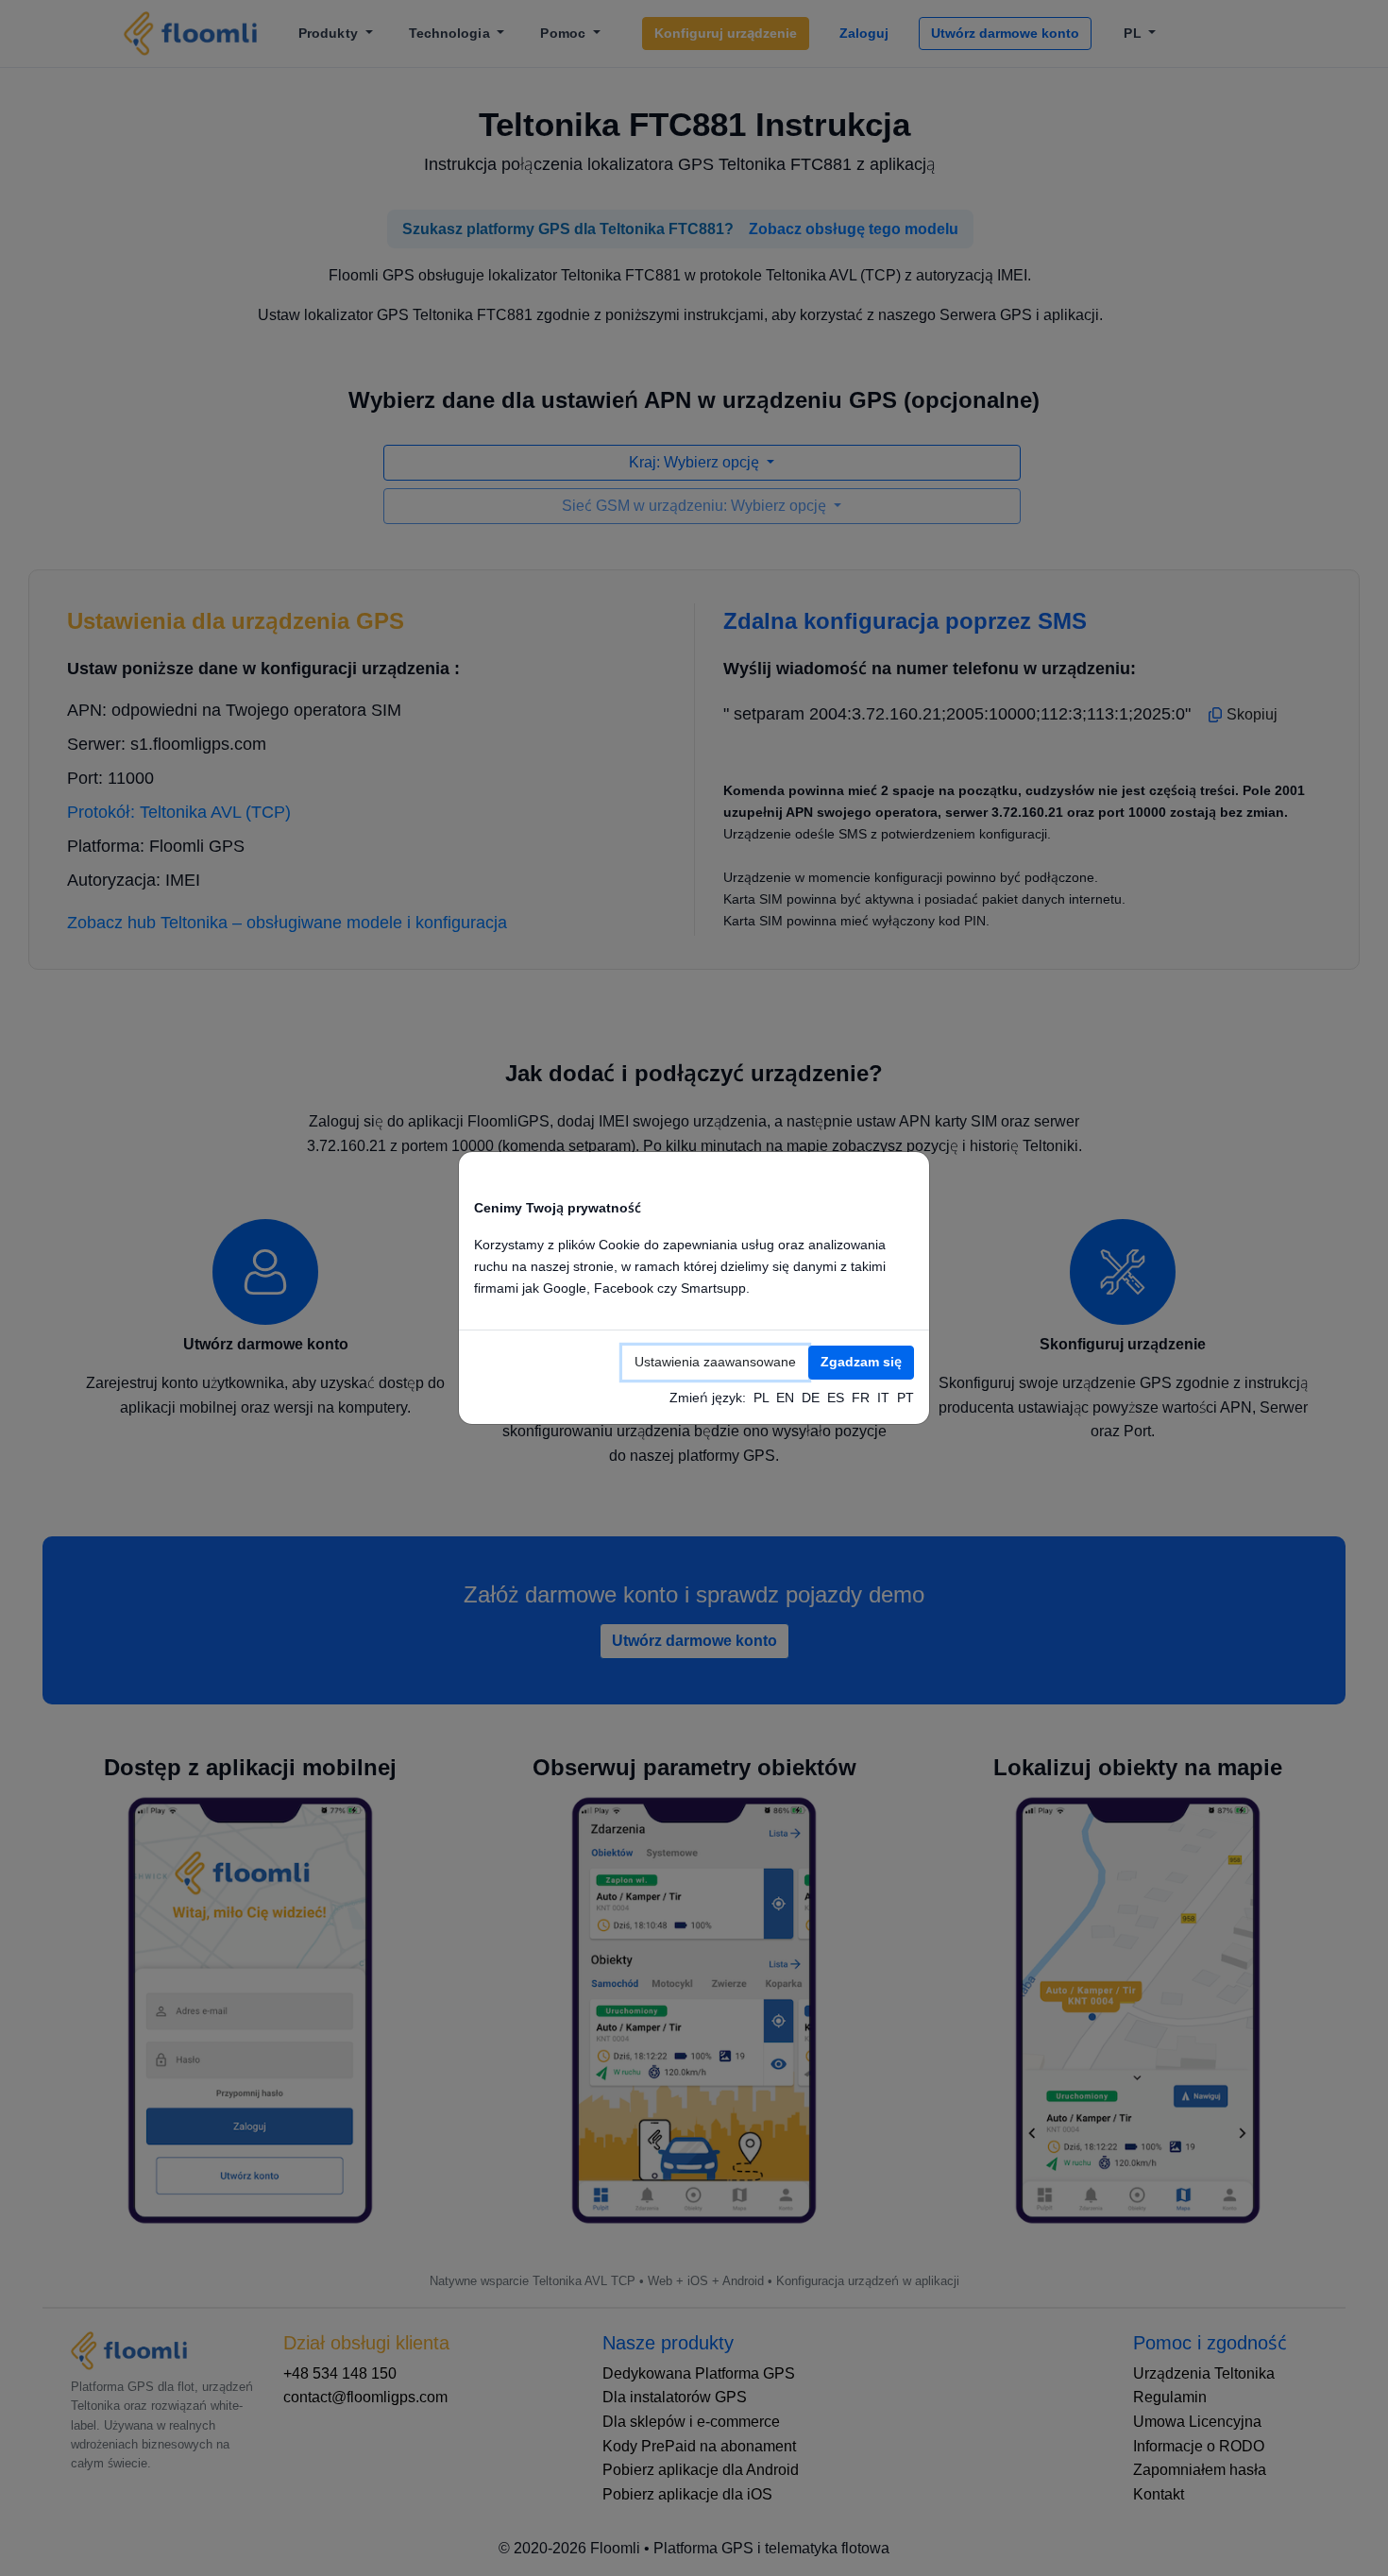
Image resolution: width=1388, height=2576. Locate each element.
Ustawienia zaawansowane (715, 1362)
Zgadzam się (861, 1362)
